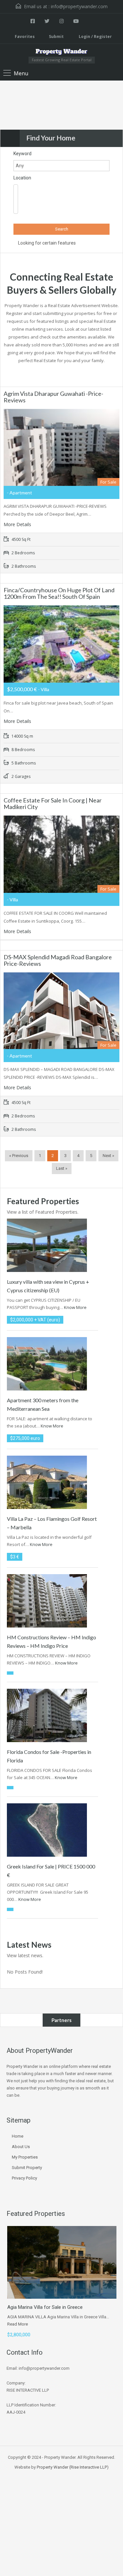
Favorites (25, 37)
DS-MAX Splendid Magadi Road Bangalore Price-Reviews (58, 960)
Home (18, 2136)
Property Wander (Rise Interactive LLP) (73, 2467)
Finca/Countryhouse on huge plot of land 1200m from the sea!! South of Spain (59, 593)
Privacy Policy (24, 2178)
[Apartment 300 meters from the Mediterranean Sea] (47, 1363)
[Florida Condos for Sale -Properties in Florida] (47, 1715)
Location (22, 178)
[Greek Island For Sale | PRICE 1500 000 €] (47, 1829)
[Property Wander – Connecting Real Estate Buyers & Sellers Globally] (62, 53)
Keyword (22, 154)
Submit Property (27, 2168)
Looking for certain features (46, 243)
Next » (108, 1156)
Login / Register (95, 37)
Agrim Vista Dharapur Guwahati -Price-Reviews (53, 397)
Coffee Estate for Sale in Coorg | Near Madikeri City (53, 803)
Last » (62, 1168)
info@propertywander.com (79, 6)
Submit (56, 37)
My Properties (25, 2157)
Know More (75, 1307)
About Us (21, 2147)
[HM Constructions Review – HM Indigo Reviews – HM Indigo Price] (47, 1600)
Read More (18, 2324)
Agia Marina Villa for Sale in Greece (45, 2307)
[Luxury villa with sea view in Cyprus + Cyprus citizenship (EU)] (47, 1245)
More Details (18, 524)
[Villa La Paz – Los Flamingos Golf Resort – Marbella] (47, 1482)
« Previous (19, 1156)
